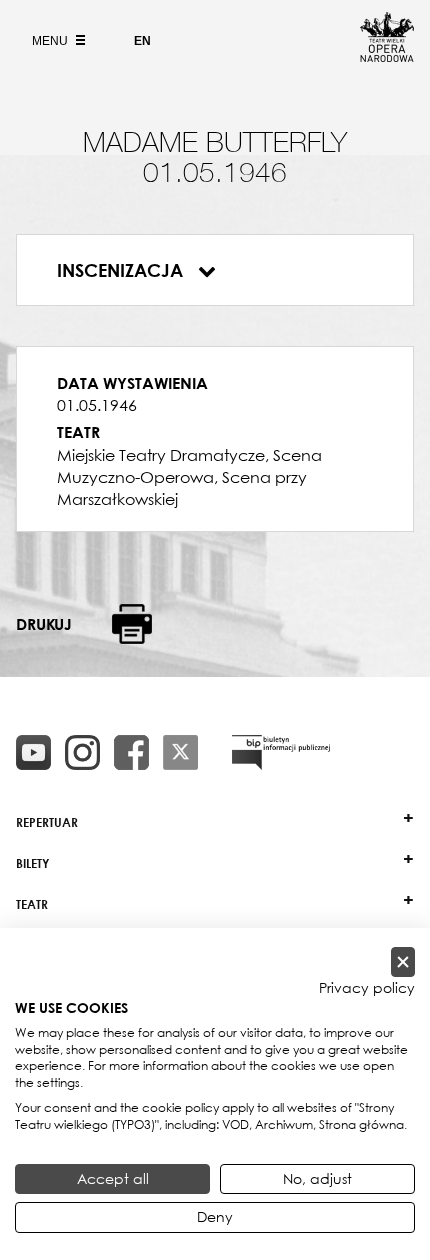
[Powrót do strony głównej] (387, 56)
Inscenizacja (122, 270)
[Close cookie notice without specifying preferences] (403, 962)
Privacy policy (367, 988)
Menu (51, 41)
